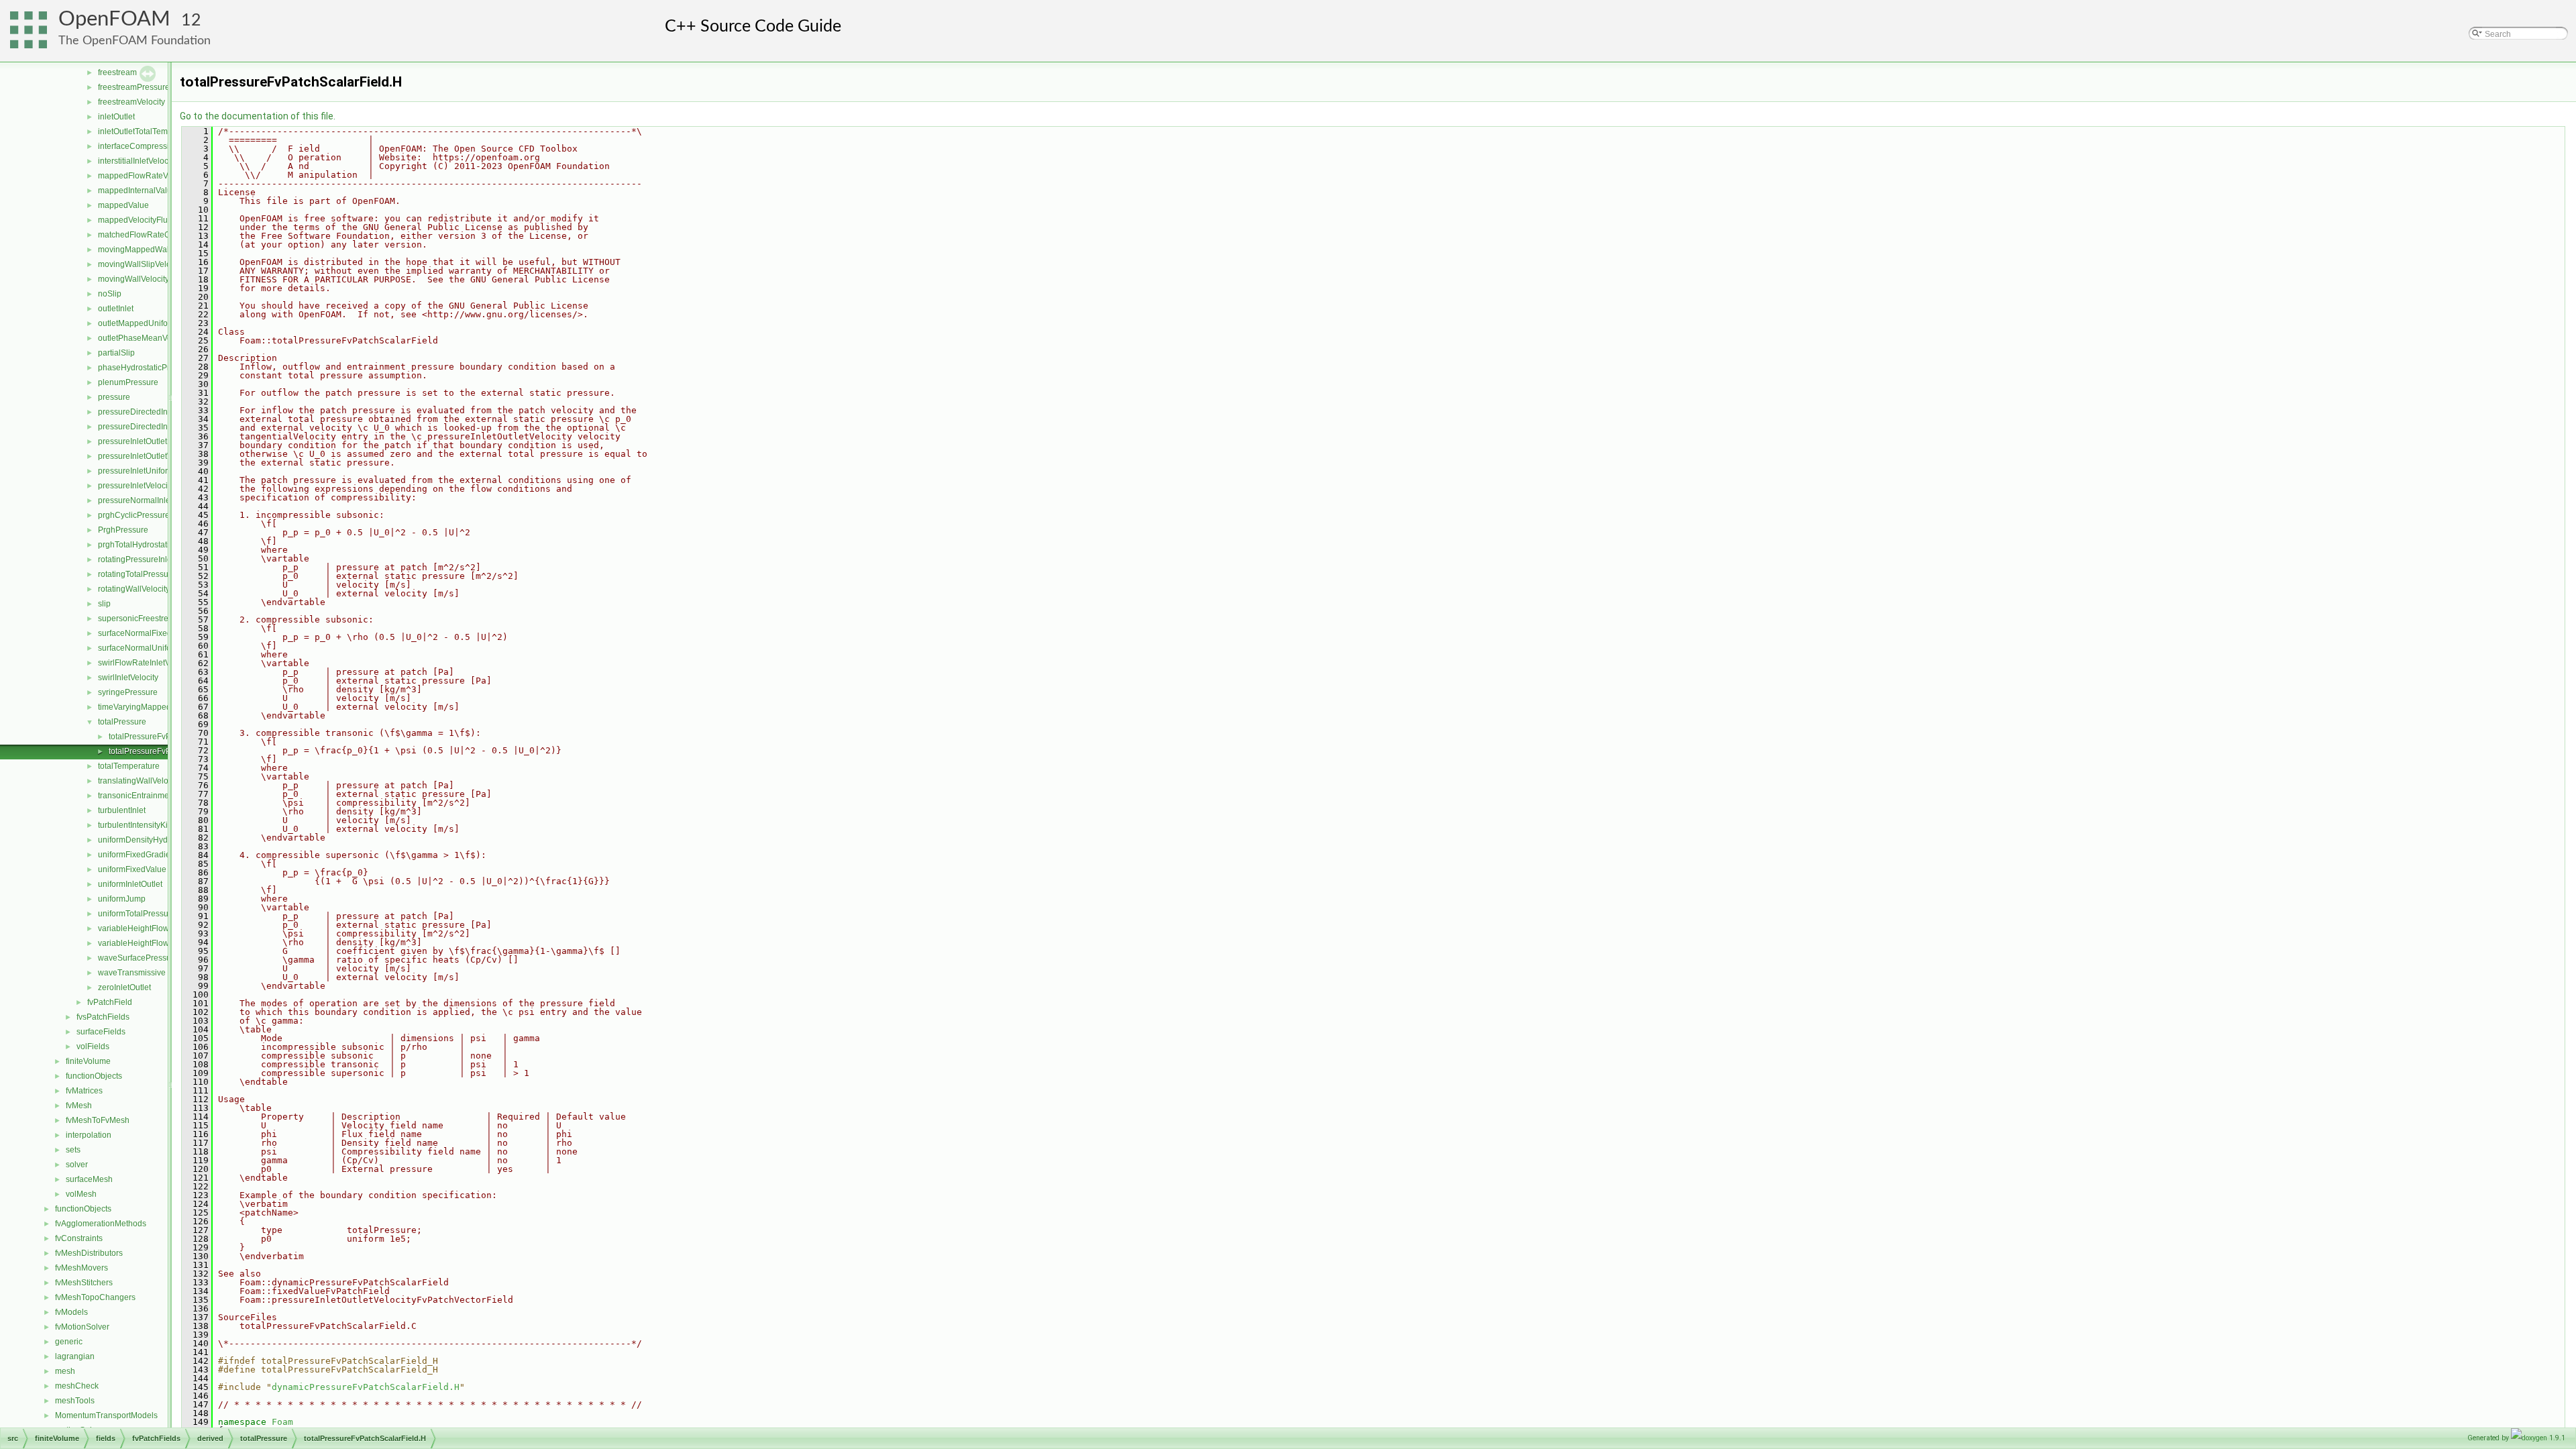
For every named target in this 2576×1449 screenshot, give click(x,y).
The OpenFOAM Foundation (135, 41)
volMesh (81, 1194)
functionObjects (94, 1076)
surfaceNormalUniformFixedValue (160, 648)
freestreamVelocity (131, 102)
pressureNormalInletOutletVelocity (160, 500)
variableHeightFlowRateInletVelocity (164, 943)
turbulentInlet (122, 810)
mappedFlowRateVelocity (145, 176)
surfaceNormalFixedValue (145, 633)
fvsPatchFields (103, 1017)
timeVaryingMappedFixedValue (155, 707)
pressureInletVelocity (136, 486)
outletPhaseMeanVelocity (144, 338)
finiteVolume (88, 1061)
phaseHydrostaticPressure (146, 368)
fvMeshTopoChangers (95, 1297)
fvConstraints (79, 1238)
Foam (282, 1422)
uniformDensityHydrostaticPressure (162, 840)
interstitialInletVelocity (137, 161)
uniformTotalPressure (137, 914)
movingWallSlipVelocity (141, 264)
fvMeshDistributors (89, 1253)
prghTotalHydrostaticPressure (152, 545)
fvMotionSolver (82, 1327)
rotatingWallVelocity (134, 589)
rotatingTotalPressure (137, 574)
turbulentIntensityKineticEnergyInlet (162, 825)
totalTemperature (129, 766)
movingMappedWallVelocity (149, 250)
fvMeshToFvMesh (98, 1120)
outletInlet (116, 309)
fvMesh (79, 1106)
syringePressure (128, 692)
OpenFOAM (114, 19)
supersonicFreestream (139, 619)
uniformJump (122, 899)
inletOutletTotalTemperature (148, 131)
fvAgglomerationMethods (101, 1224)
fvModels (71, 1312)
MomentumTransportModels (106, 1415)
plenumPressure (128, 382)
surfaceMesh (89, 1179)
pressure (114, 397)
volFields (93, 1046)
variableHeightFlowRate (142, 928)
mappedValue (123, 205)
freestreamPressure (134, 87)
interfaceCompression (138, 146)
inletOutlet (116, 117)
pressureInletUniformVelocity (150, 471)
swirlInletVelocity (128, 678)
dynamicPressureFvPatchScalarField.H (366, 1387)
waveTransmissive (132, 973)
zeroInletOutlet (124, 987)
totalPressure (122, 722)
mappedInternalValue (137, 191)
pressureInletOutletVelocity (147, 456)
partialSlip (116, 353)
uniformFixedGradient (138, 855)
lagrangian (75, 1356)
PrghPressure (123, 530)
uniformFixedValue (132, 869)
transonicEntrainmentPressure (153, 796)
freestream (117, 72)
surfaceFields (101, 1032)
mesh (65, 1371)
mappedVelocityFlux (135, 220)
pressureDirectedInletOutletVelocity (162, 412)
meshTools (75, 1401)
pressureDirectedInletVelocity (151, 427)
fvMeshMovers (82, 1268)
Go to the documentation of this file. (258, 116)
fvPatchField (110, 1002)
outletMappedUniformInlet (145, 323)
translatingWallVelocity (139, 781)
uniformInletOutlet (130, 884)
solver (77, 1165)
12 (191, 20)
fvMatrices (84, 1091)
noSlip (110, 294)
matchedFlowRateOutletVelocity (156, 235)
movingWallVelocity (133, 279)
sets (73, 1150)
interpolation (89, 1135)
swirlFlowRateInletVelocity (146, 663)
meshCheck (77, 1386)
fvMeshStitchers (84, 1283)
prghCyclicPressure (134, 515)
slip (104, 604)
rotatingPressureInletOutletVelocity (161, 559)
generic (69, 1342)
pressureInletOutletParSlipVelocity (160, 441)
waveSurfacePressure (138, 958)
